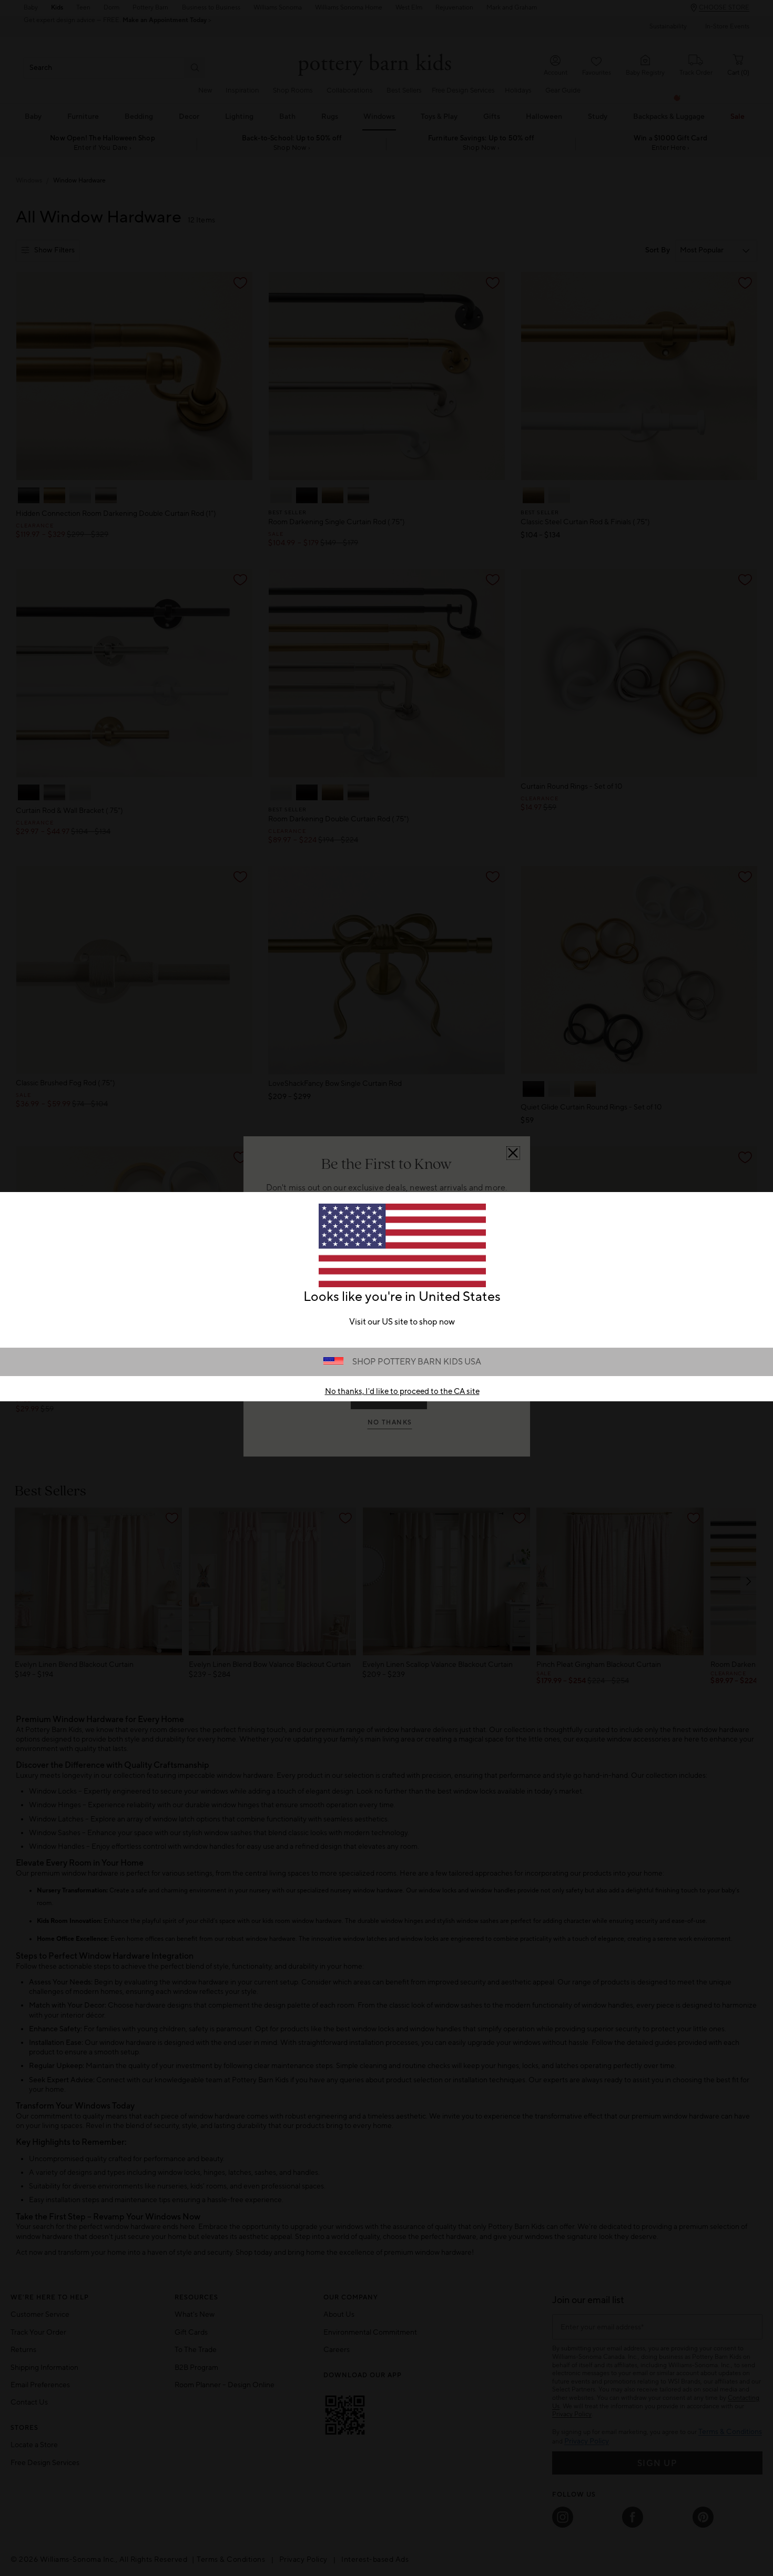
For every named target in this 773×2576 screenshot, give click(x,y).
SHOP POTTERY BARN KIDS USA (417, 1362)
